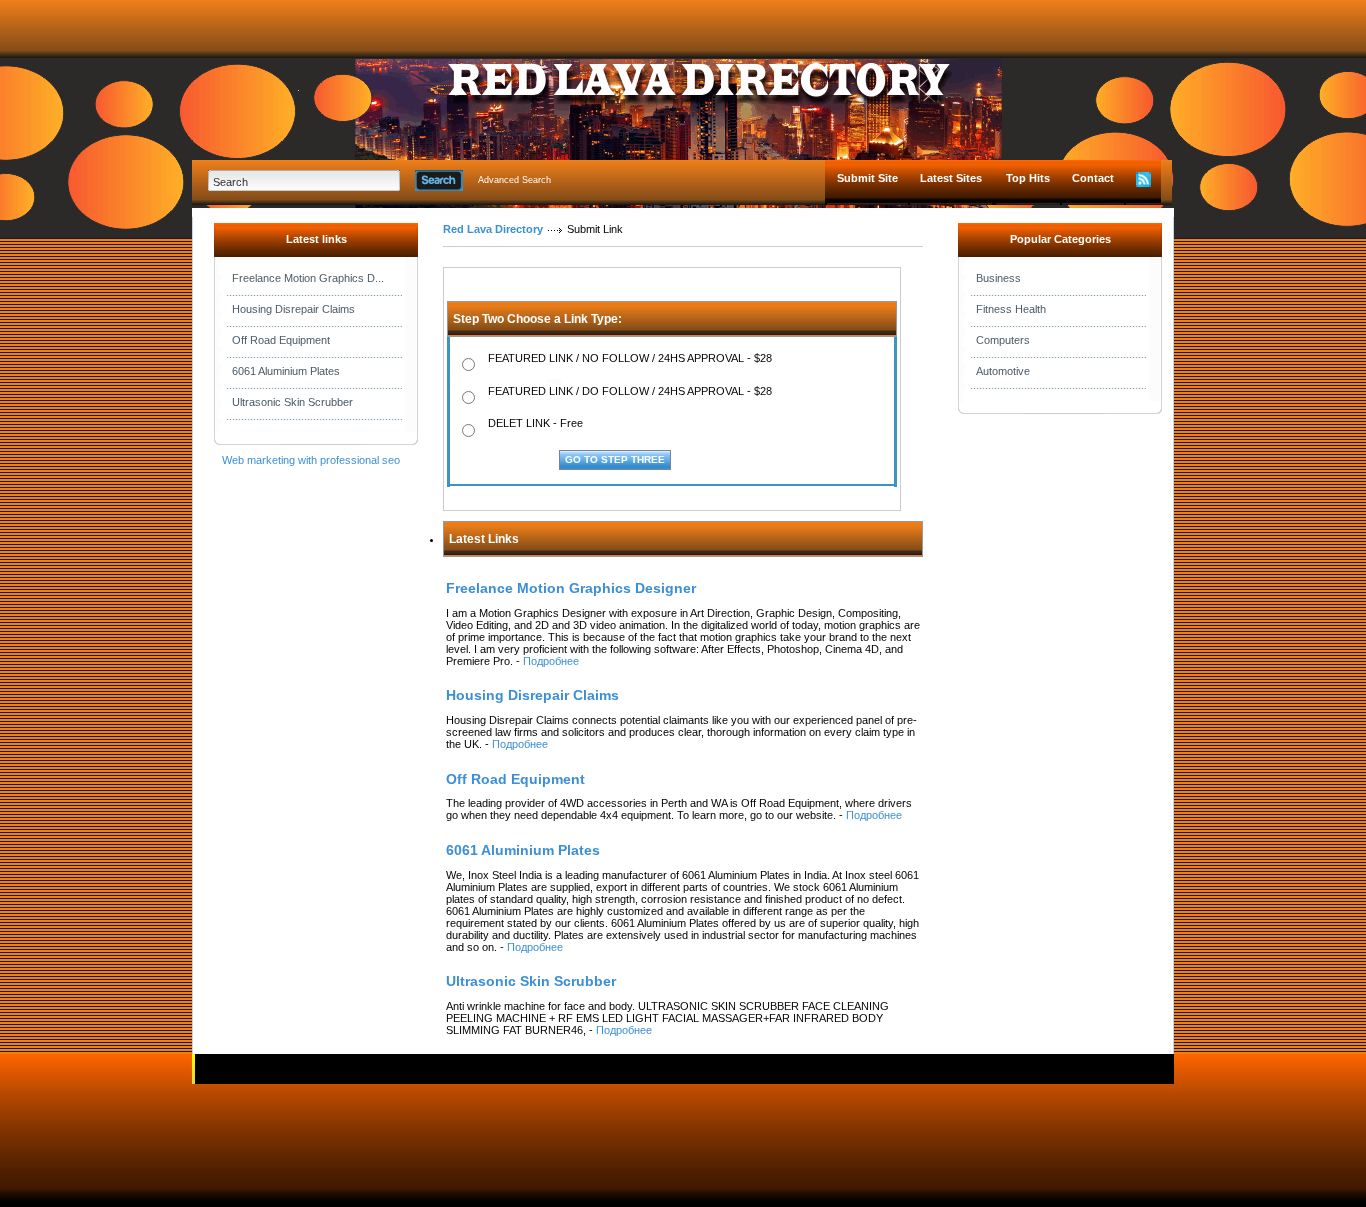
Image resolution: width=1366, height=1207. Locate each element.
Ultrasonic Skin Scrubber (292, 402)
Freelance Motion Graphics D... (308, 278)
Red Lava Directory (493, 229)
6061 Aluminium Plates (286, 371)
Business (998, 278)
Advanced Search (514, 180)
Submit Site (867, 178)
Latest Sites (951, 178)
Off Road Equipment (281, 340)
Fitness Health (1011, 309)
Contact (1093, 178)
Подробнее (551, 661)
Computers (1003, 340)
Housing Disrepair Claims (293, 309)
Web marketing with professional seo (311, 460)
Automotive (1003, 371)
